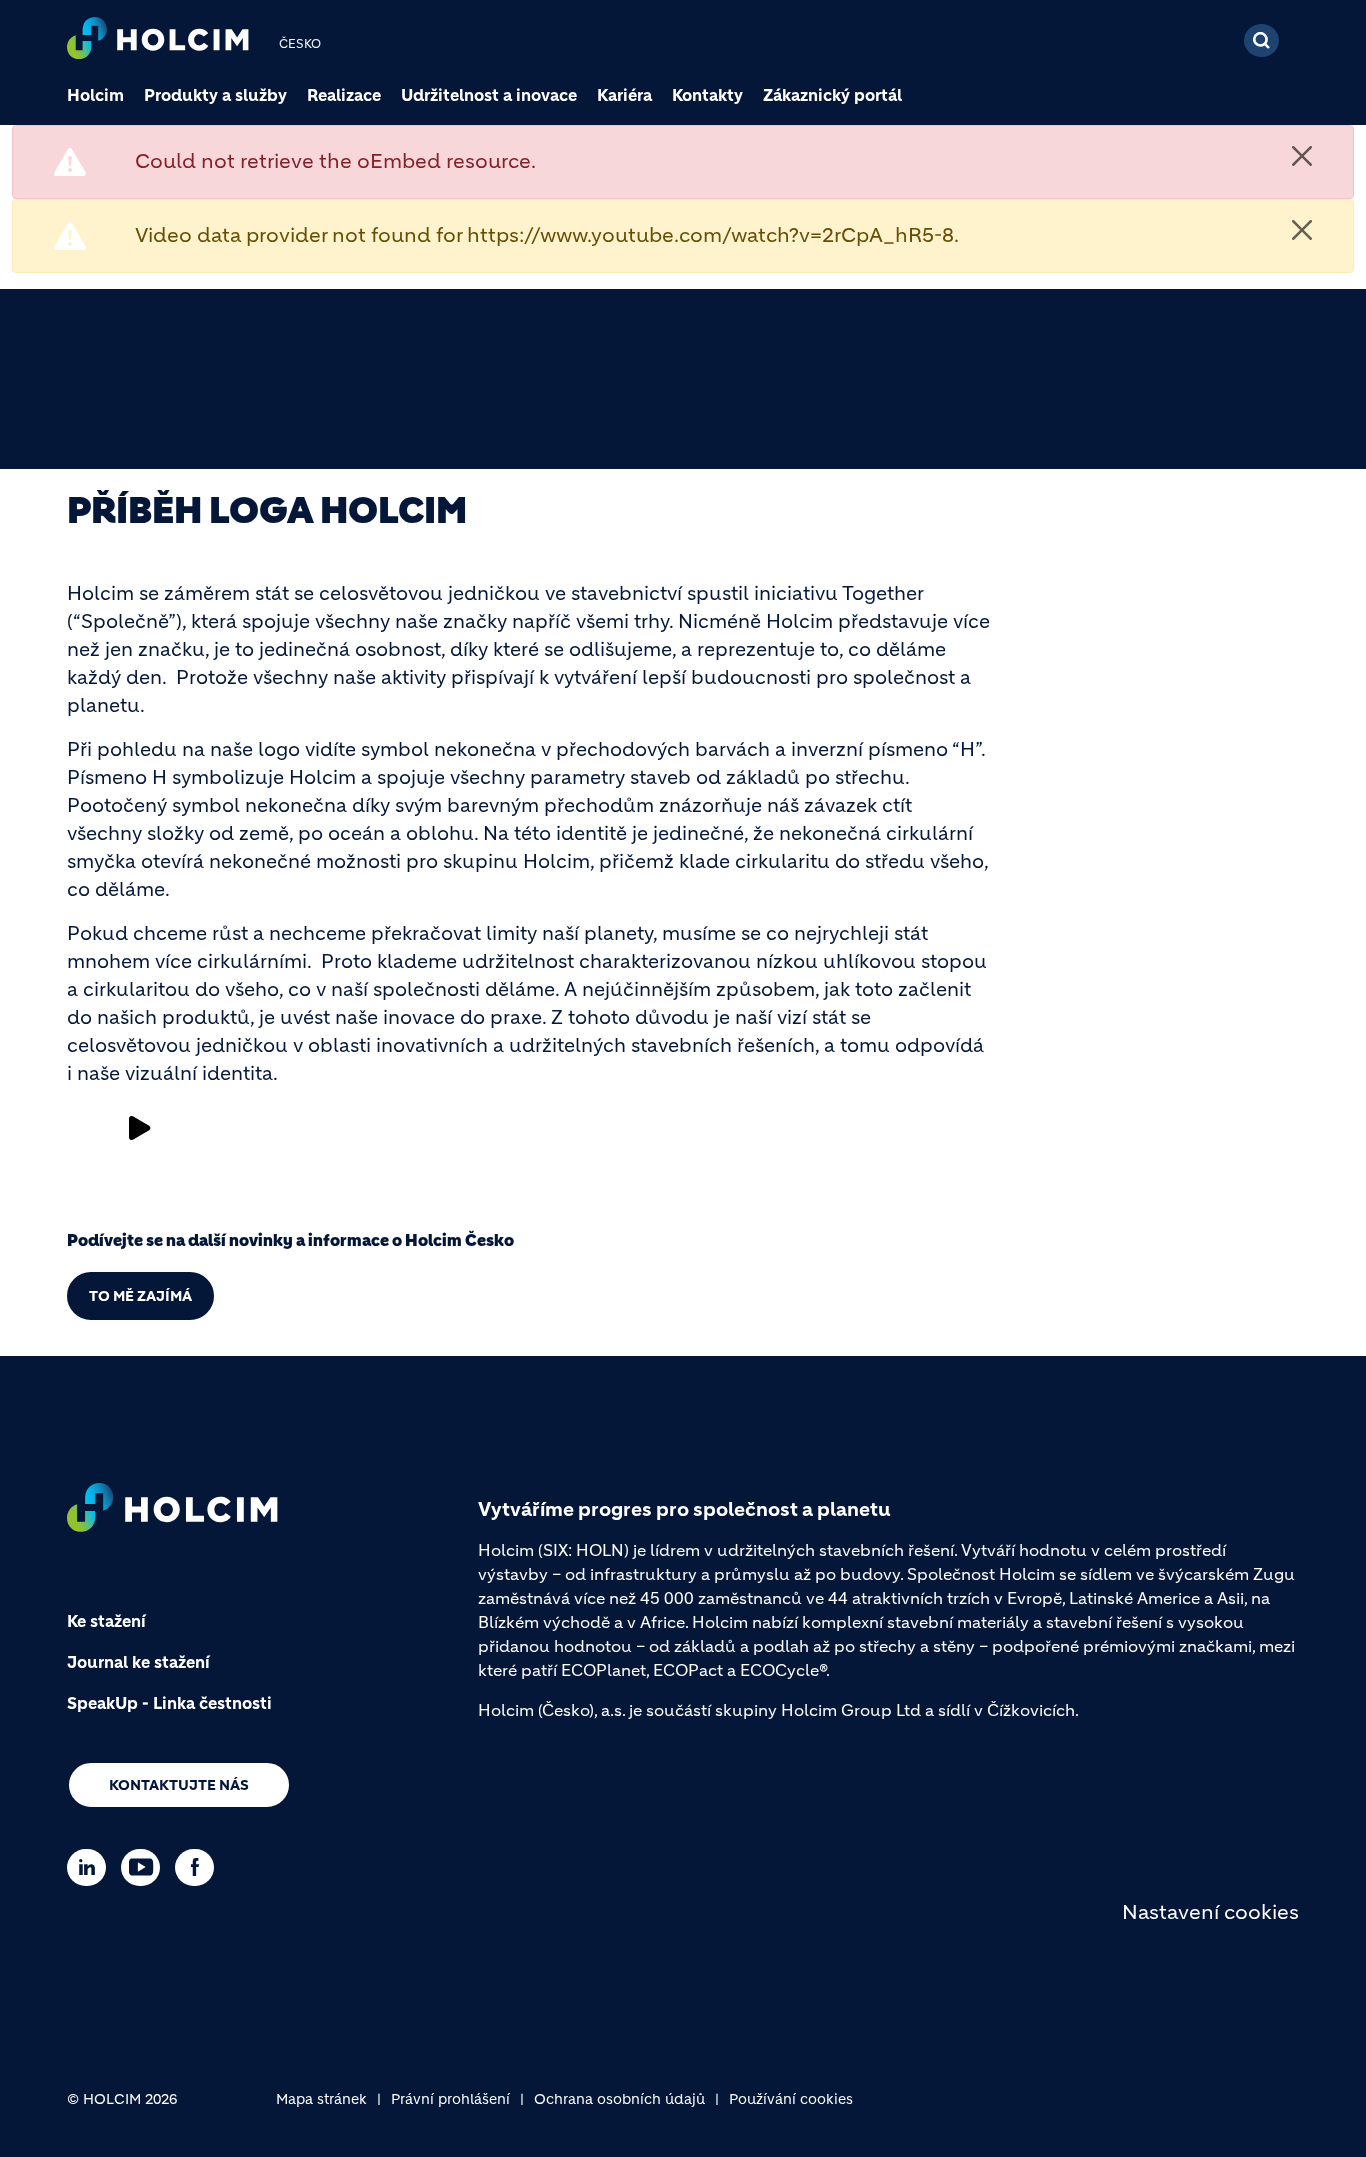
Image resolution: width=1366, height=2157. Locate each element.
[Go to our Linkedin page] (91, 1867)
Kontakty (707, 95)
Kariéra (624, 95)
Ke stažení (106, 1621)
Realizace (344, 95)
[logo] (158, 40)
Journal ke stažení (138, 1662)
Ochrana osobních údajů (619, 2099)
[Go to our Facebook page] (199, 1867)
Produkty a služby (215, 95)
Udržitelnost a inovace (489, 95)
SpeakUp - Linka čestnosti (169, 1703)
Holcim (95, 95)
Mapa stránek (321, 2099)
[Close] (1302, 156)
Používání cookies (791, 2099)
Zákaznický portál (832, 95)
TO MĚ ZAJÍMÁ (140, 1296)
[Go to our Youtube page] (145, 1867)
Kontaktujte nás (179, 1785)
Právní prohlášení (450, 2099)
